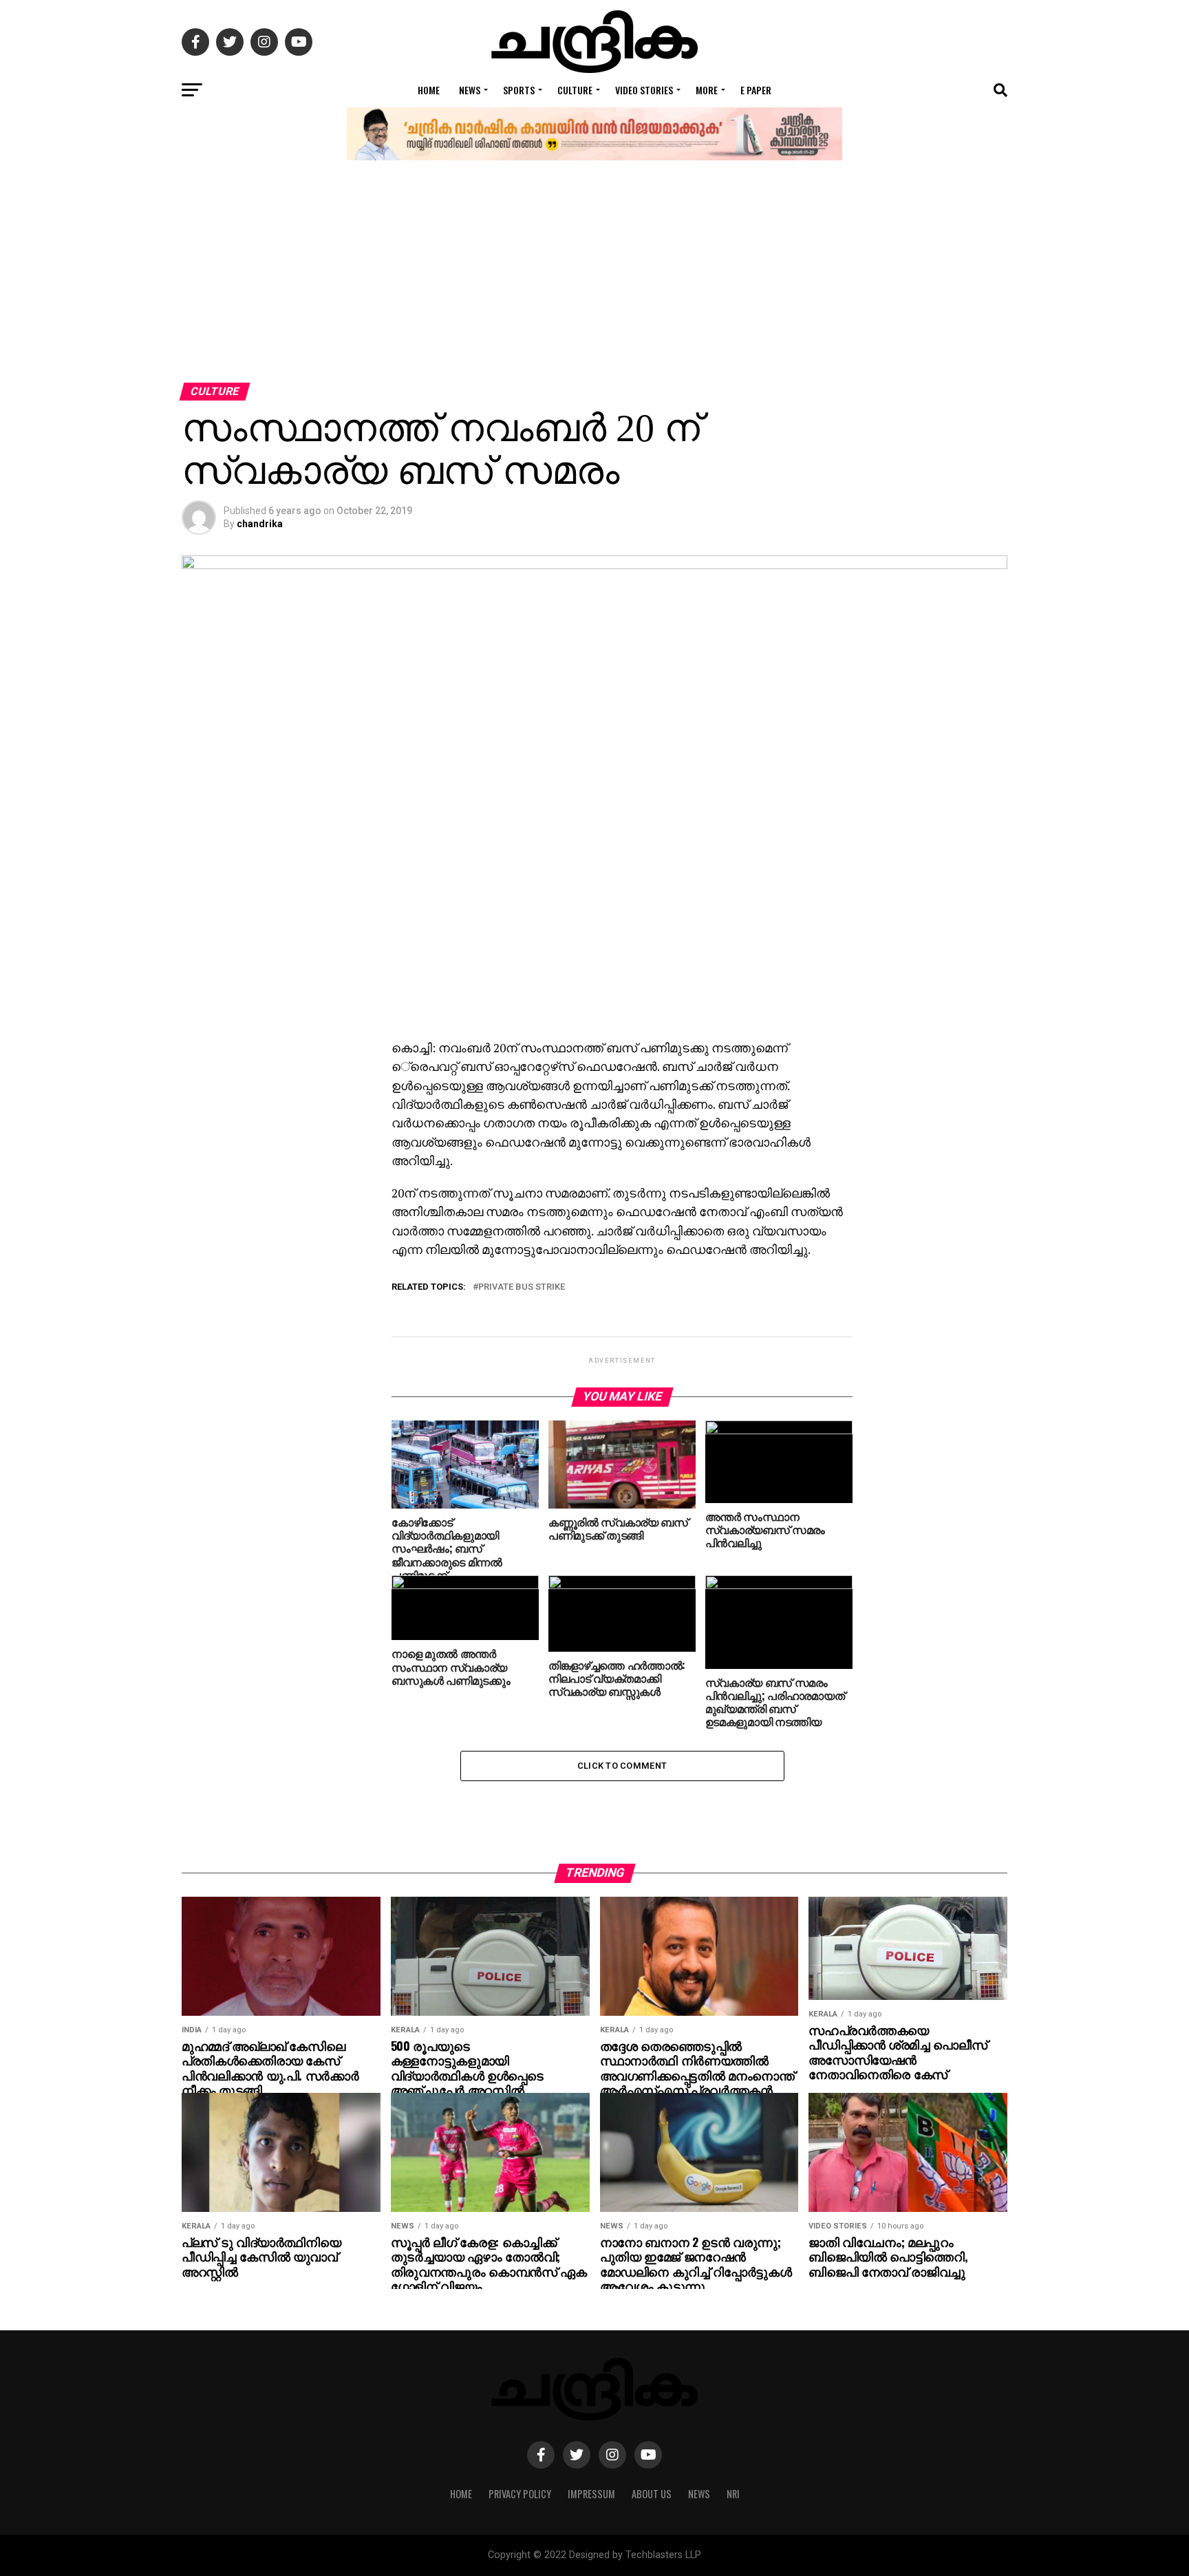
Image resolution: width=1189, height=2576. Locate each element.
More (707, 90)
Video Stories (644, 90)
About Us (652, 2494)
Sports (519, 90)
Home (429, 90)
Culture (575, 90)
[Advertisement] (594, 279)
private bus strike (522, 1287)
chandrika (260, 524)
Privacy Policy (520, 2494)
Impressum (591, 2494)
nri (733, 2494)
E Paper (756, 90)
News (470, 90)
